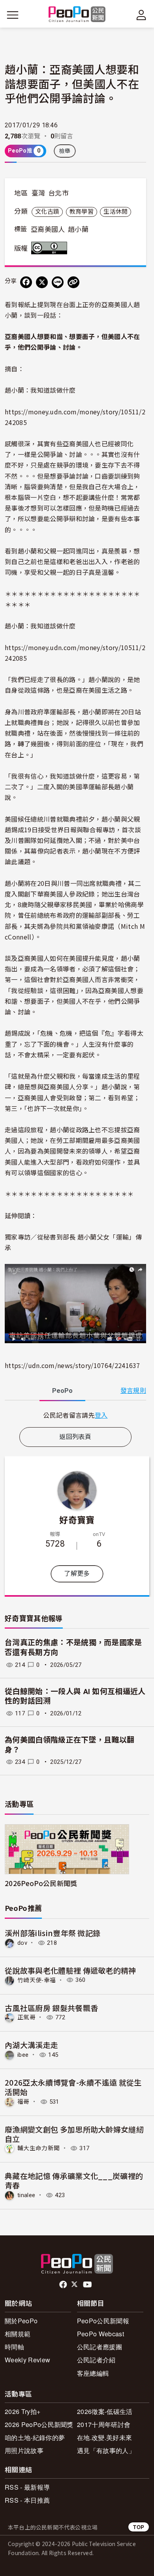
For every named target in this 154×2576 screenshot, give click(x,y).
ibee (23, 2055)
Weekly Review (27, 2360)
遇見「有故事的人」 (106, 2450)
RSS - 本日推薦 (27, 2500)
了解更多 (77, 1574)
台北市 (58, 193)
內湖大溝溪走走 (31, 2045)
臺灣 (38, 193)
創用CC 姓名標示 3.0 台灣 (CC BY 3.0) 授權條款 (51, 248)
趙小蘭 (78, 229)
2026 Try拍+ (23, 2411)
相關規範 (18, 2334)
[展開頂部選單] (141, 15)
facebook (64, 2285)
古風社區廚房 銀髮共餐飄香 (51, 2008)
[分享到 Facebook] (26, 282)
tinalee (26, 2195)
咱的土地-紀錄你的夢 (35, 2437)
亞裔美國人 (48, 229)
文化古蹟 (47, 212)
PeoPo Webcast (100, 2334)
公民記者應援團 (100, 2347)
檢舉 (65, 151)
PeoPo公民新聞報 (103, 2321)
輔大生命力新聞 (38, 2148)
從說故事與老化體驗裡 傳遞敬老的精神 (70, 1970)
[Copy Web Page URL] (73, 282)
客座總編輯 (93, 2373)
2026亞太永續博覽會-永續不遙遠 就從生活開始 (73, 2087)
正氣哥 (26, 2017)
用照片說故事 (24, 2450)
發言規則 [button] (133, 1391)
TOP (139, 2527)
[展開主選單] (13, 15)
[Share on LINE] (58, 282)
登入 (101, 1415)
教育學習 (82, 212)
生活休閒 (115, 212)
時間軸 (14, 2347)
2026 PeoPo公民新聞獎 (39, 2424)
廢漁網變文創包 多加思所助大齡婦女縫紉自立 (74, 2134)
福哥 (23, 2102)
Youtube (88, 2285)
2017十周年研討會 (104, 2424)
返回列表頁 (75, 1437)
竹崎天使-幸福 (37, 1980)
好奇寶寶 (77, 1519)
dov (22, 1943)
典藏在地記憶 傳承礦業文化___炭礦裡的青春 (74, 2180)
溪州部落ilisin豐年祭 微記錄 (53, 1933)
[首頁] (77, 15)
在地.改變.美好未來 (104, 2437)
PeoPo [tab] (62, 1391)
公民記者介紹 (96, 2360)
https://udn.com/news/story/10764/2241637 (72, 1365)
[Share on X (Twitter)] (42, 282)
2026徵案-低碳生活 (105, 2411)
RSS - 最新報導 (27, 2487)
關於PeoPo (21, 2321)
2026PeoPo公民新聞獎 (41, 1883)
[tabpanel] (75, 1415)
